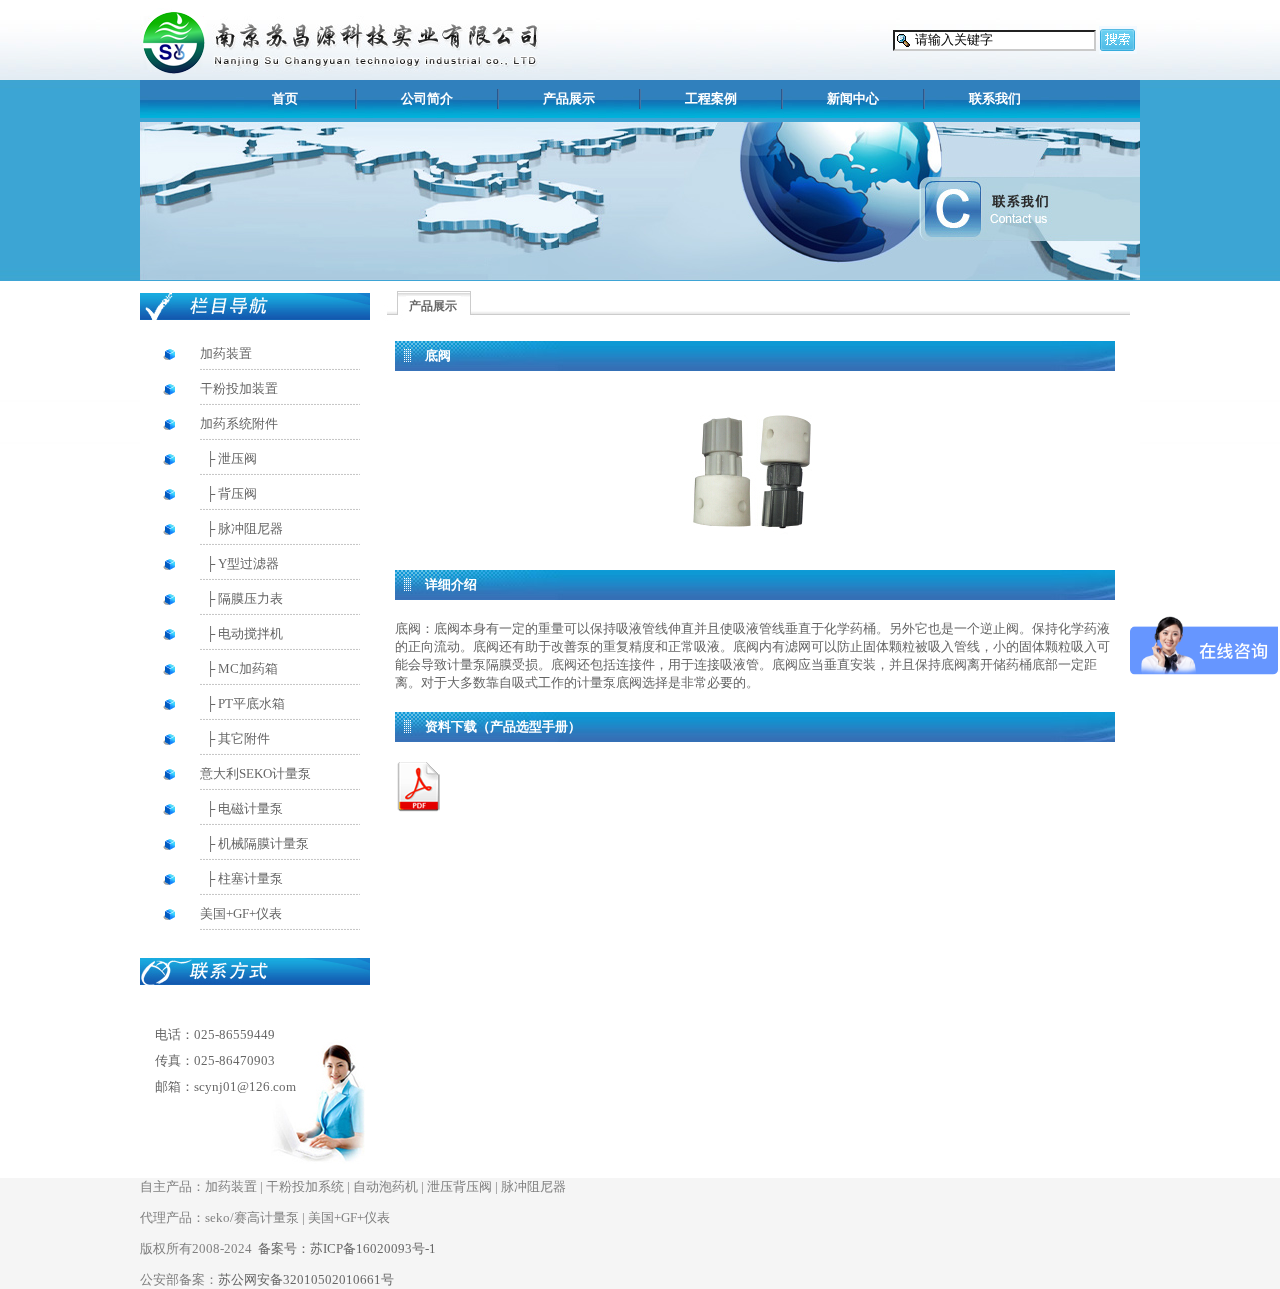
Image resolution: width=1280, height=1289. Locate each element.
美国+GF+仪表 (241, 913)
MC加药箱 (248, 668)
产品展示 (569, 98)
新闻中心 (853, 98)
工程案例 (711, 98)
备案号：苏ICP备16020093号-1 (347, 1248)
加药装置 (226, 353)
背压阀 (237, 493)
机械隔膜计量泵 (263, 843)
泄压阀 (237, 458)
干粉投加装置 (239, 388)
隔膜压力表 (250, 598)
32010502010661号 (306, 1279)
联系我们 (995, 98)
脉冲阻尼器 (250, 528)
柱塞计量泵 (250, 878)
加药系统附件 (239, 423)
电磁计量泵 (250, 808)
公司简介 (427, 98)
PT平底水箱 (251, 703)
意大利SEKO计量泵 (255, 773)
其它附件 (244, 738)
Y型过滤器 (248, 563)
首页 (285, 98)
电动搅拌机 (250, 633)
